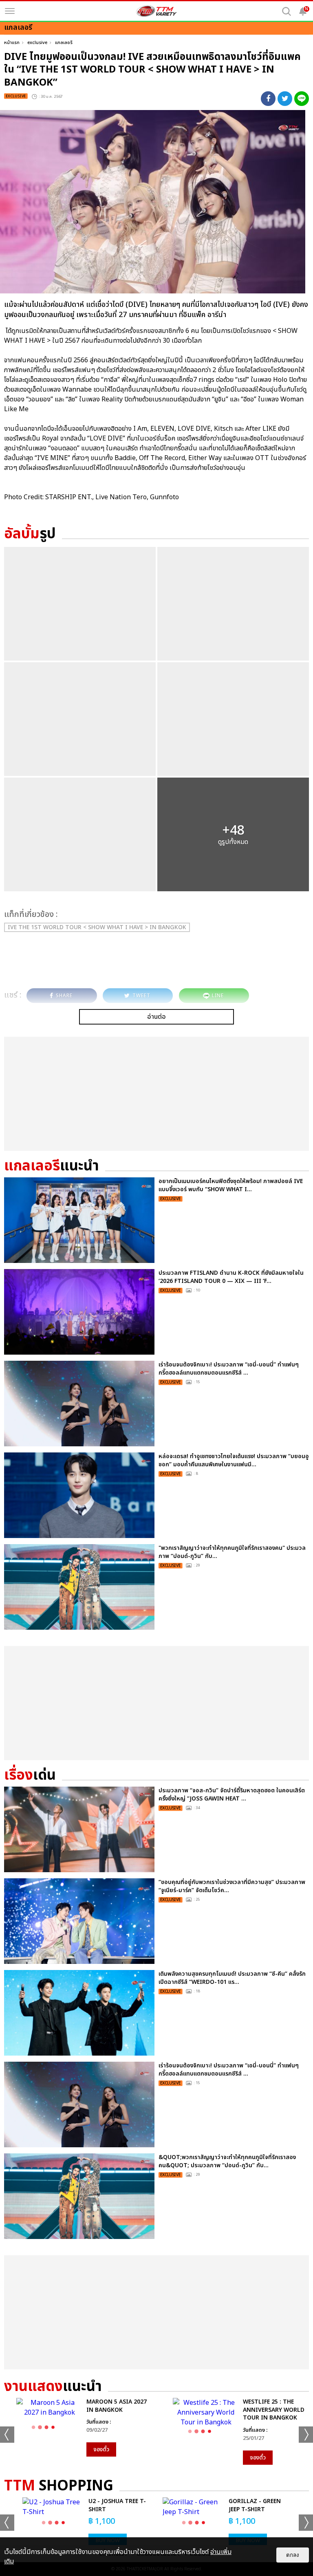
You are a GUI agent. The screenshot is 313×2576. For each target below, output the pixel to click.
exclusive (37, 43)
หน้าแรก (12, 43)
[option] (78, 2427)
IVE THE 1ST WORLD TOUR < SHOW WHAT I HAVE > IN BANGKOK (97, 927)
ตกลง (293, 2555)
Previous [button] (7, 2435)
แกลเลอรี (64, 43)
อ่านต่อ (156, 1017)
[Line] (302, 99)
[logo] (156, 11)
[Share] (268, 99)
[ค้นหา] (287, 11)
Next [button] (306, 2435)
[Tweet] (285, 99)
